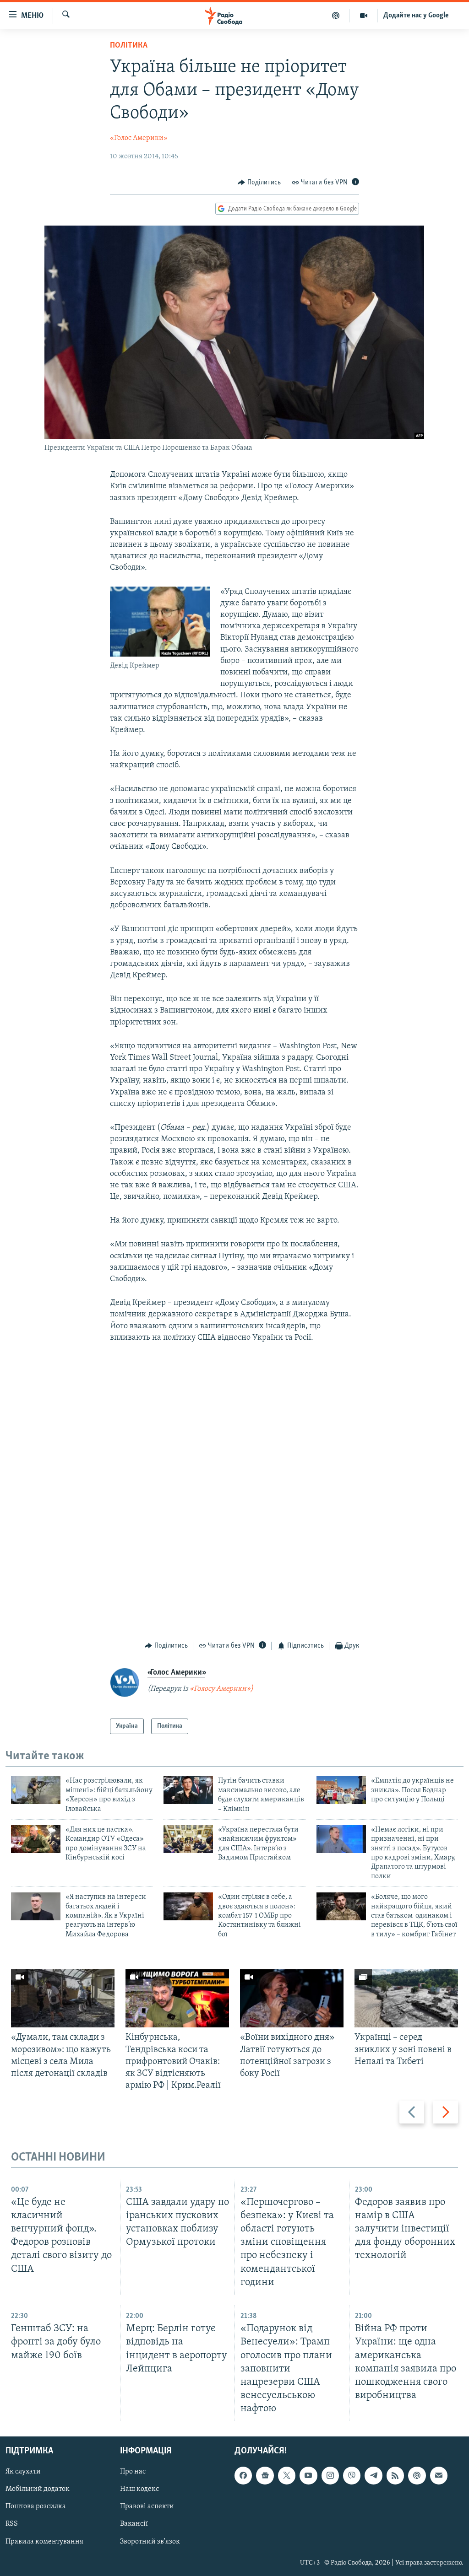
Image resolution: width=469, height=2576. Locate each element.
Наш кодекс (139, 2490)
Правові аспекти (147, 2507)
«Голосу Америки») (221, 1689)
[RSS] (395, 2476)
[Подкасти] (336, 16)
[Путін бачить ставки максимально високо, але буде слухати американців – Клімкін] (188, 1790)
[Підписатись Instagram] (330, 2476)
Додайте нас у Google (416, 16)
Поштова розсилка (36, 2507)
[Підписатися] (439, 2476)
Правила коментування (44, 2542)
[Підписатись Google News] (265, 2476)
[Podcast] (417, 2476)
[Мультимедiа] (364, 16)
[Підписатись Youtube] (308, 2476)
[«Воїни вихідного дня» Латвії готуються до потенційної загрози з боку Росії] (292, 1998)
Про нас (133, 2472)
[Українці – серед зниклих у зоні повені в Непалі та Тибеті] (406, 1998)
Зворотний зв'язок (150, 2542)
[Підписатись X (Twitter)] (287, 2476)
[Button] (259, 183)
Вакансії (134, 2524)
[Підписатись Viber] (352, 2476)
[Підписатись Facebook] (243, 2476)
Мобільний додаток (38, 2490)
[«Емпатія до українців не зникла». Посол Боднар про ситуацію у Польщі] (341, 1790)
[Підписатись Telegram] (373, 2476)
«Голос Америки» (139, 138)
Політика (129, 46)
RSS (12, 2524)
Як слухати (23, 2472)
